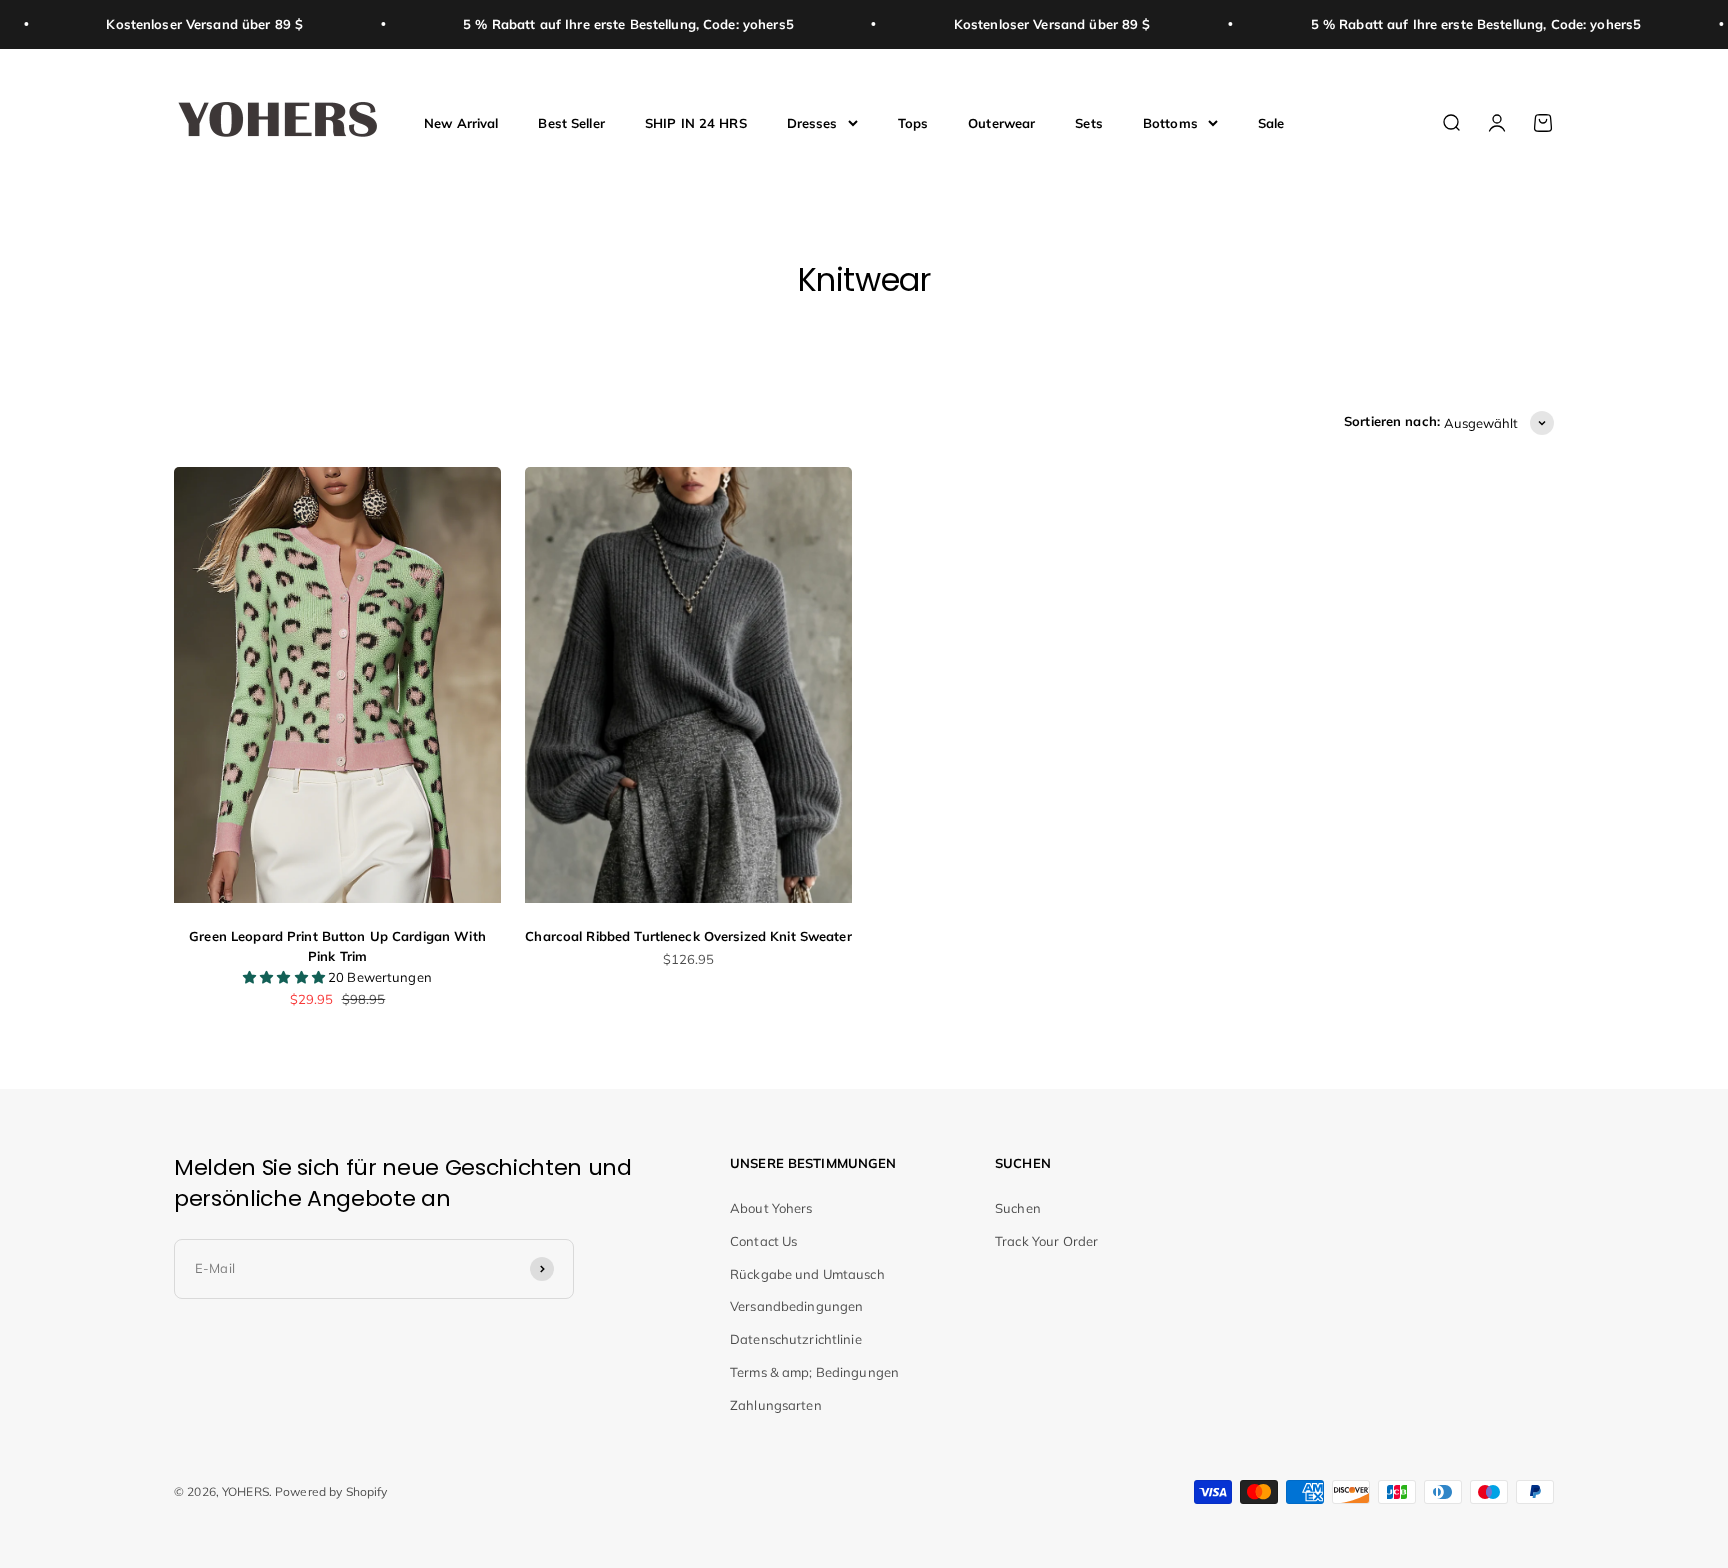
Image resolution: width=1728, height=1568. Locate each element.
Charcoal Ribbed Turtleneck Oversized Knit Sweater (688, 936)
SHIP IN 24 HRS (696, 122)
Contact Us (763, 1241)
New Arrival (461, 122)
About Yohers (771, 1208)
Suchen (1018, 1208)
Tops (913, 122)
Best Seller (571, 122)
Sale (1271, 122)
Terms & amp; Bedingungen (814, 1372)
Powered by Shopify (331, 1491)
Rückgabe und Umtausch (807, 1274)
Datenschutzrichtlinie (796, 1339)
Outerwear (1001, 122)
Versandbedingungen (796, 1306)
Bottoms (1170, 122)
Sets (1089, 122)
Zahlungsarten (776, 1405)
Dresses (812, 122)
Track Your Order (1046, 1241)
